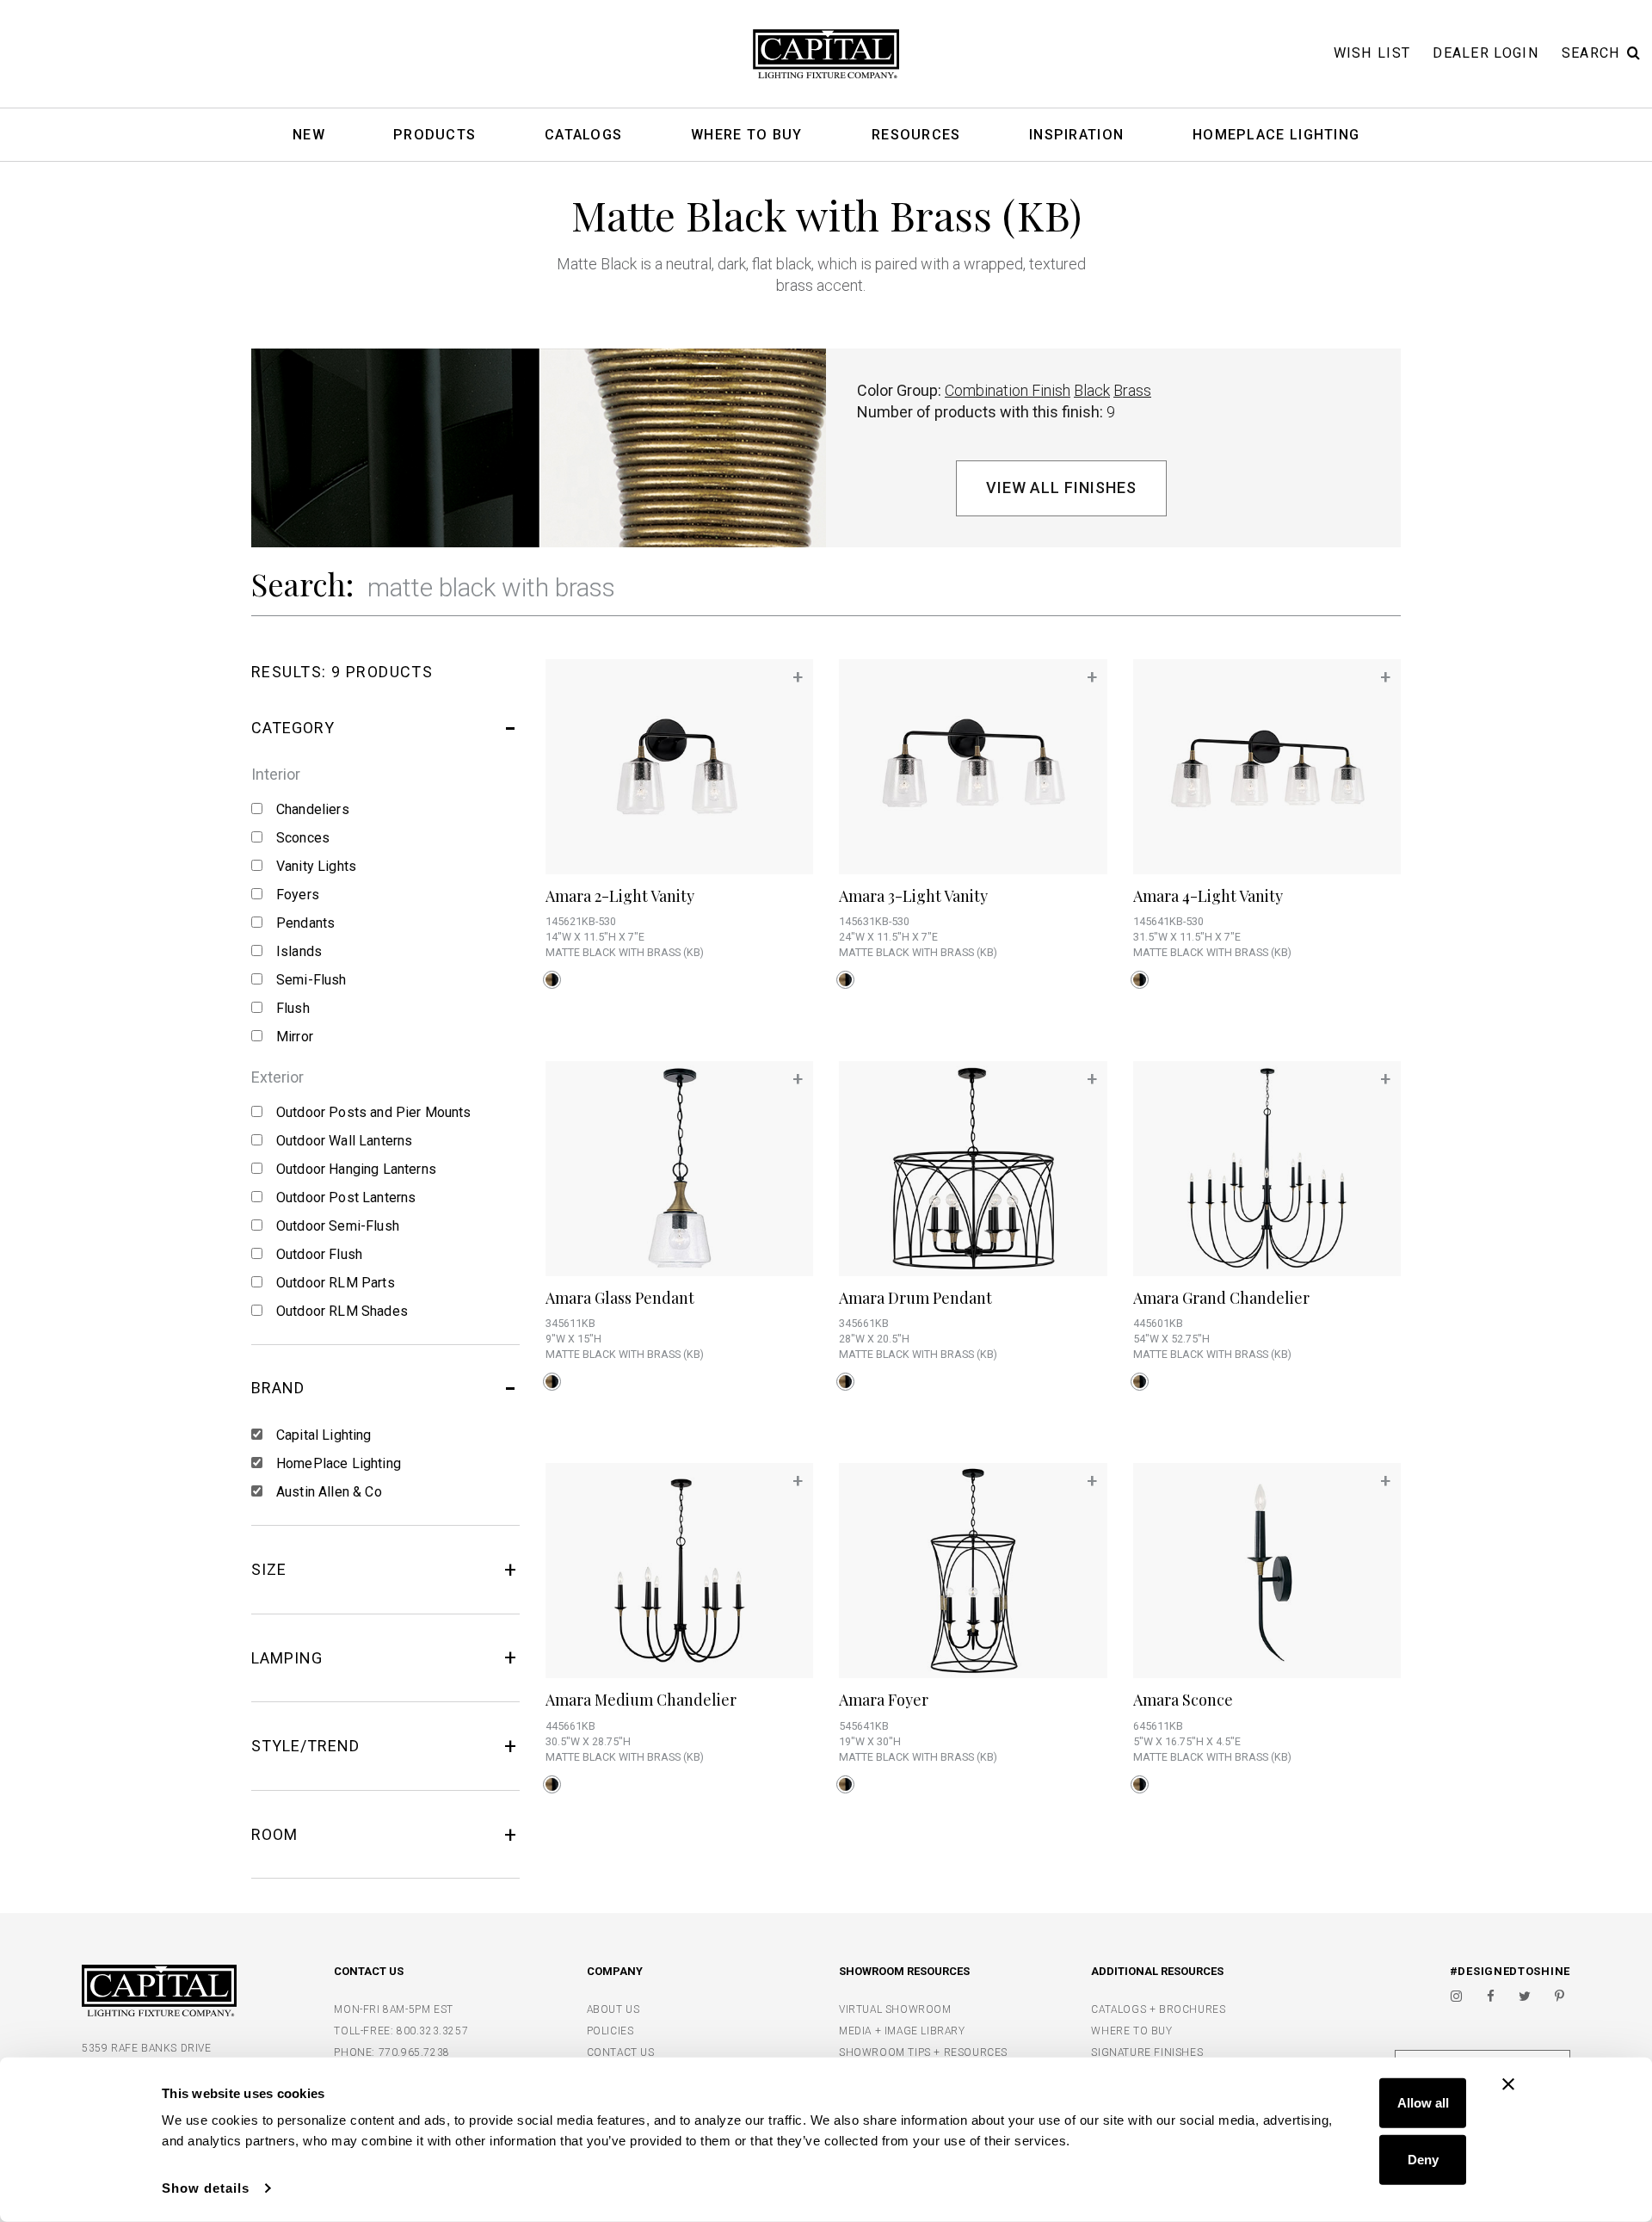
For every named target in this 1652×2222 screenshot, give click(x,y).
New (309, 136)
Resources (916, 136)
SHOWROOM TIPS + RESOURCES (923, 2052)
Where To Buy (747, 136)
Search (1591, 53)
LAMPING (287, 1658)
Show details (206, 2188)
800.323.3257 (432, 2031)
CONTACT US (621, 2052)
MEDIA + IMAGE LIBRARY (902, 2031)
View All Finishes (1061, 488)
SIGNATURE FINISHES (1147, 2052)
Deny (1423, 2159)
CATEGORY (293, 728)
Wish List (1372, 53)
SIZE (269, 1569)
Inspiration (1076, 136)
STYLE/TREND (305, 1746)
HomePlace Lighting (1276, 136)
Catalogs (583, 136)
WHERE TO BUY (1131, 2031)
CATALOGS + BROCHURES (1158, 2009)
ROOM (274, 1834)
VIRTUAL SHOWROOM (895, 2009)
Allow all (1423, 2103)
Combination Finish (1008, 390)
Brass (1132, 390)
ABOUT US (613, 2009)
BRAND (278, 1388)
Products (435, 136)
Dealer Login (1486, 53)
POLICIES (610, 2031)
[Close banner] (1508, 2084)
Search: (302, 583)
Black (1092, 390)
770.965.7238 (414, 2052)
